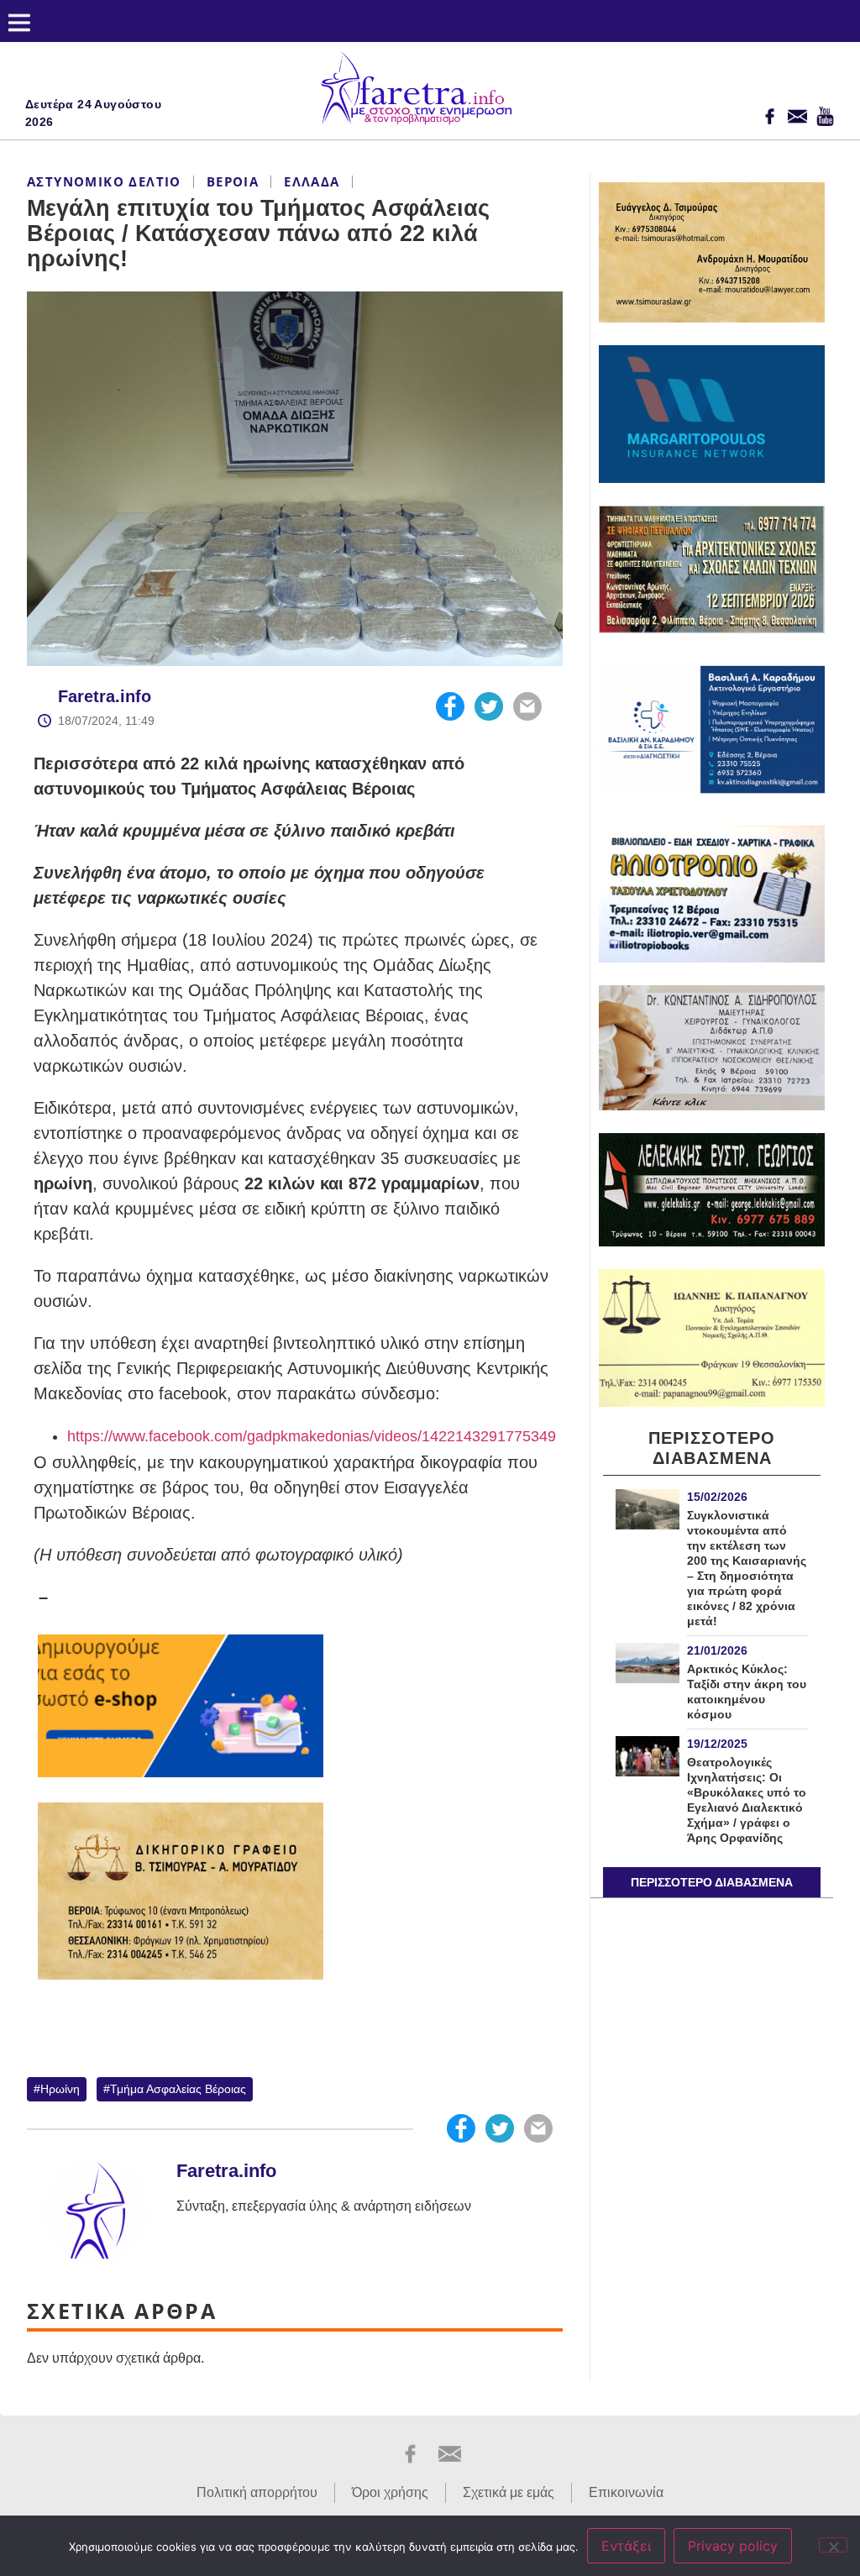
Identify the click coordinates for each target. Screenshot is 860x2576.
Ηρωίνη (60, 2089)
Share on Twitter (489, 706)
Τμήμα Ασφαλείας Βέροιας (178, 2089)
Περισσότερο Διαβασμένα (712, 1882)
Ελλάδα (312, 181)
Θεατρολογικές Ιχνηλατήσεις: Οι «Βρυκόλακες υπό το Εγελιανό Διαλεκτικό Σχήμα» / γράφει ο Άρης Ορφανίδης (747, 1800)
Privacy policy (733, 2546)
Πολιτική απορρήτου (257, 2492)
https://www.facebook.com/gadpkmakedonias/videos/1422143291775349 (312, 1436)
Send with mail (527, 706)
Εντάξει (626, 2546)
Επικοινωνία (626, 2492)
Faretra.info (105, 696)
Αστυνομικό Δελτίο (104, 181)
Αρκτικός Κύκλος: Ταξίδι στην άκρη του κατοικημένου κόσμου (747, 1692)
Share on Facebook (450, 706)
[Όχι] (833, 2545)
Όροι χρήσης (390, 2492)
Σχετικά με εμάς (509, 2492)
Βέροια (233, 181)
